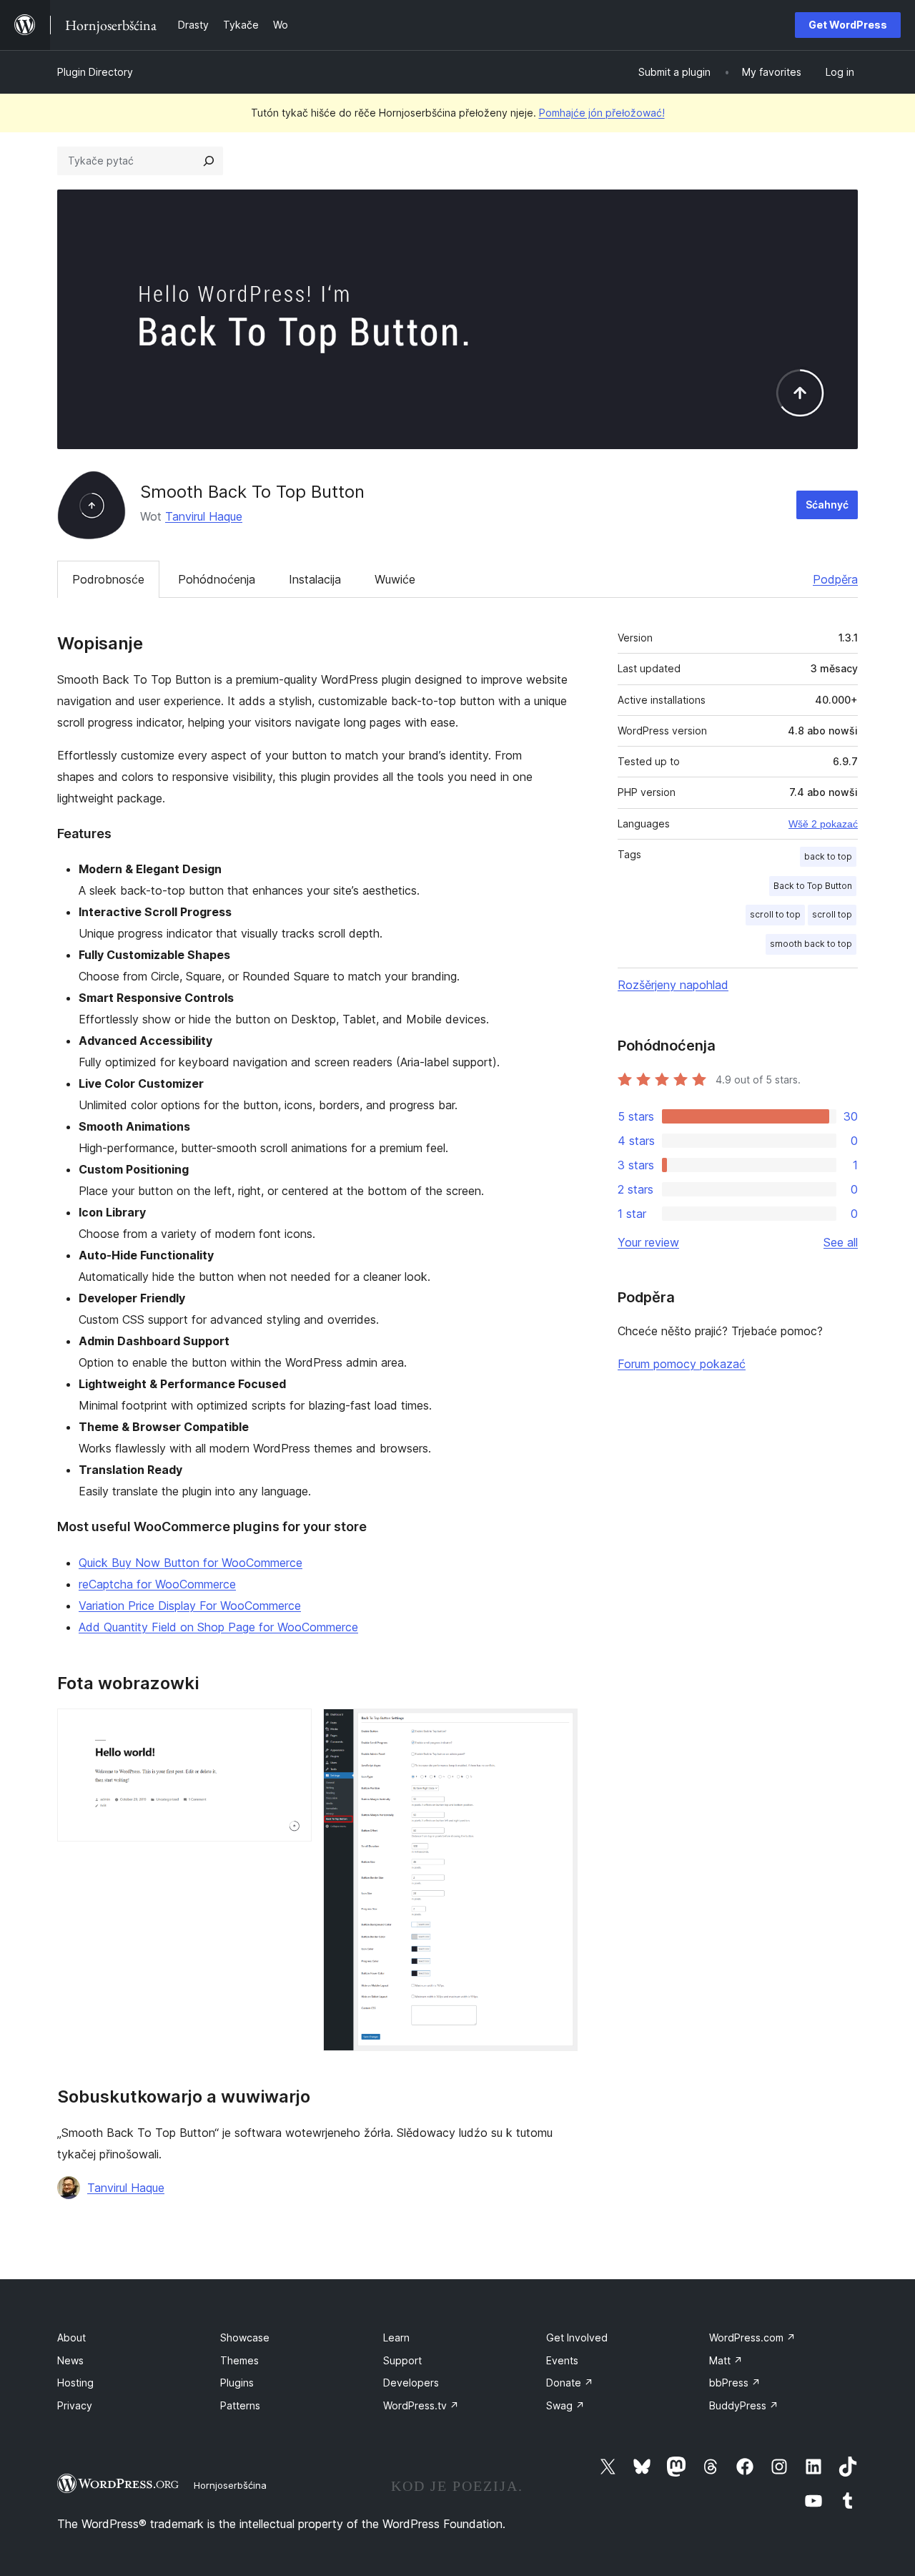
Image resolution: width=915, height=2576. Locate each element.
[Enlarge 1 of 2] (292, 1728)
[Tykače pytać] (209, 161)
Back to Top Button (813, 886)
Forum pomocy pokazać (682, 1364)
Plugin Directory (95, 72)
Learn (396, 2337)
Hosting (75, 2383)
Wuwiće (395, 579)
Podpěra (835, 579)
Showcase (245, 2337)
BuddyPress (744, 2405)
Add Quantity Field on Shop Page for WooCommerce (218, 1627)
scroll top (832, 914)
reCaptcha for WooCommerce (157, 1584)
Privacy (75, 2405)
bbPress (735, 2383)
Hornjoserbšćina (230, 2485)
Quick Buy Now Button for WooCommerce (191, 1563)
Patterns (240, 2405)
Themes (239, 2360)
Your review (648, 1242)
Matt (726, 2360)
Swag (565, 2405)
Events (562, 2360)
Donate (570, 2383)
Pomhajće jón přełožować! (602, 113)
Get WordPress (848, 25)
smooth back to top (811, 944)
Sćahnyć (827, 505)
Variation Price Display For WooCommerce (190, 1606)
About (71, 2337)
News (70, 2360)
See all (841, 1242)
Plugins (237, 2383)
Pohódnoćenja (217, 579)
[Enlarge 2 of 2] (558, 1728)
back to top (828, 856)
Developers (411, 2383)
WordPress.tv (421, 2405)
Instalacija (315, 579)
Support (402, 2360)
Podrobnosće (108, 579)
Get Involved (577, 2337)
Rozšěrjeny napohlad (673, 985)
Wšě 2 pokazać (823, 824)
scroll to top (775, 914)
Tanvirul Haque (204, 516)
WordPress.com (752, 2337)
